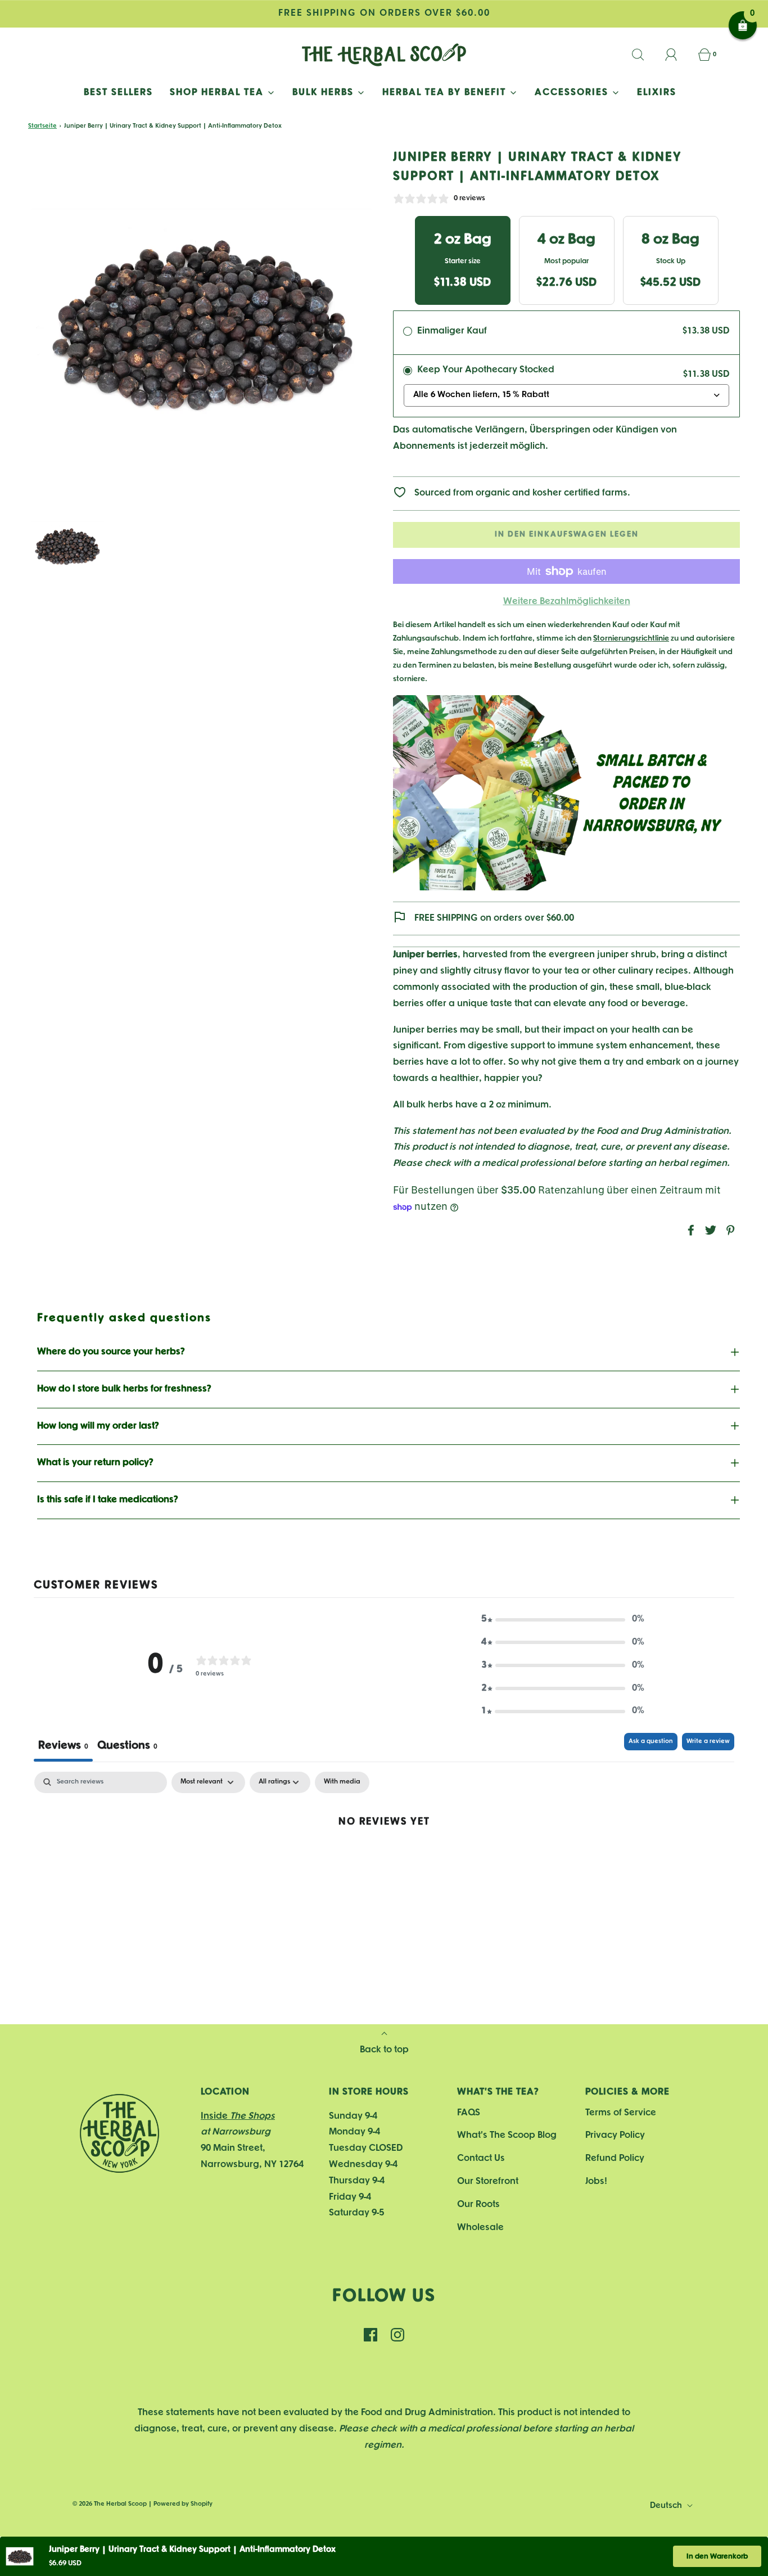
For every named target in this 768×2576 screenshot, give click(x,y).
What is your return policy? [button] (95, 1463)
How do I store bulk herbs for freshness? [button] (124, 1389)
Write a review (708, 1741)
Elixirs (657, 93)
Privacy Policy (615, 2135)
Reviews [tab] (63, 1746)
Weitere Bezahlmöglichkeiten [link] (567, 602)
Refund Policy (615, 2158)
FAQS (469, 2113)
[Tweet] (709, 1230)
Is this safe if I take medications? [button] (108, 1500)
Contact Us (481, 2158)
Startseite (42, 126)
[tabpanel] (384, 1858)
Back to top (384, 2050)
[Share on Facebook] (689, 1230)
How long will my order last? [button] (98, 1426)
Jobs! (596, 2181)
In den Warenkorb (717, 2557)
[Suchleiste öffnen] (644, 55)
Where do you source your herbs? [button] (111, 1352)
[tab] (127, 1747)
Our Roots (478, 2205)
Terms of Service (621, 2113)
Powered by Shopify (183, 2504)
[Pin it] (729, 1230)
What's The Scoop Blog (507, 2135)
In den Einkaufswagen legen (567, 535)
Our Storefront (488, 2181)
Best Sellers (118, 93)
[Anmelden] (677, 55)
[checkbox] (342, 1782)
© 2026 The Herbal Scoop (110, 2504)
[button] (67, 546)
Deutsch (667, 2506)
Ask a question (651, 1741)
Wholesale (480, 2228)
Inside (238, 2116)
